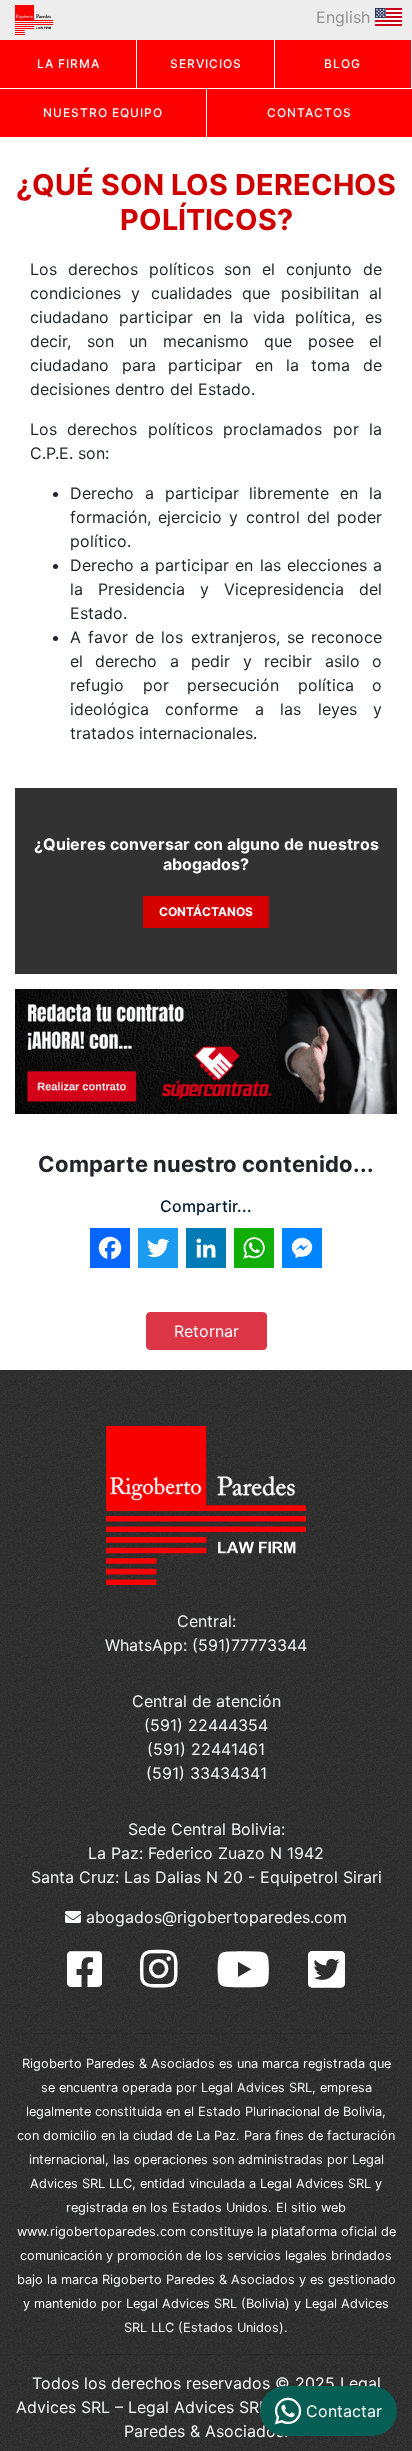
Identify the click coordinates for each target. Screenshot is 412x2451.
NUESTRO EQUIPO (103, 112)
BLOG (342, 63)
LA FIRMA (68, 63)
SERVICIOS (206, 63)
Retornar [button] (206, 1331)
